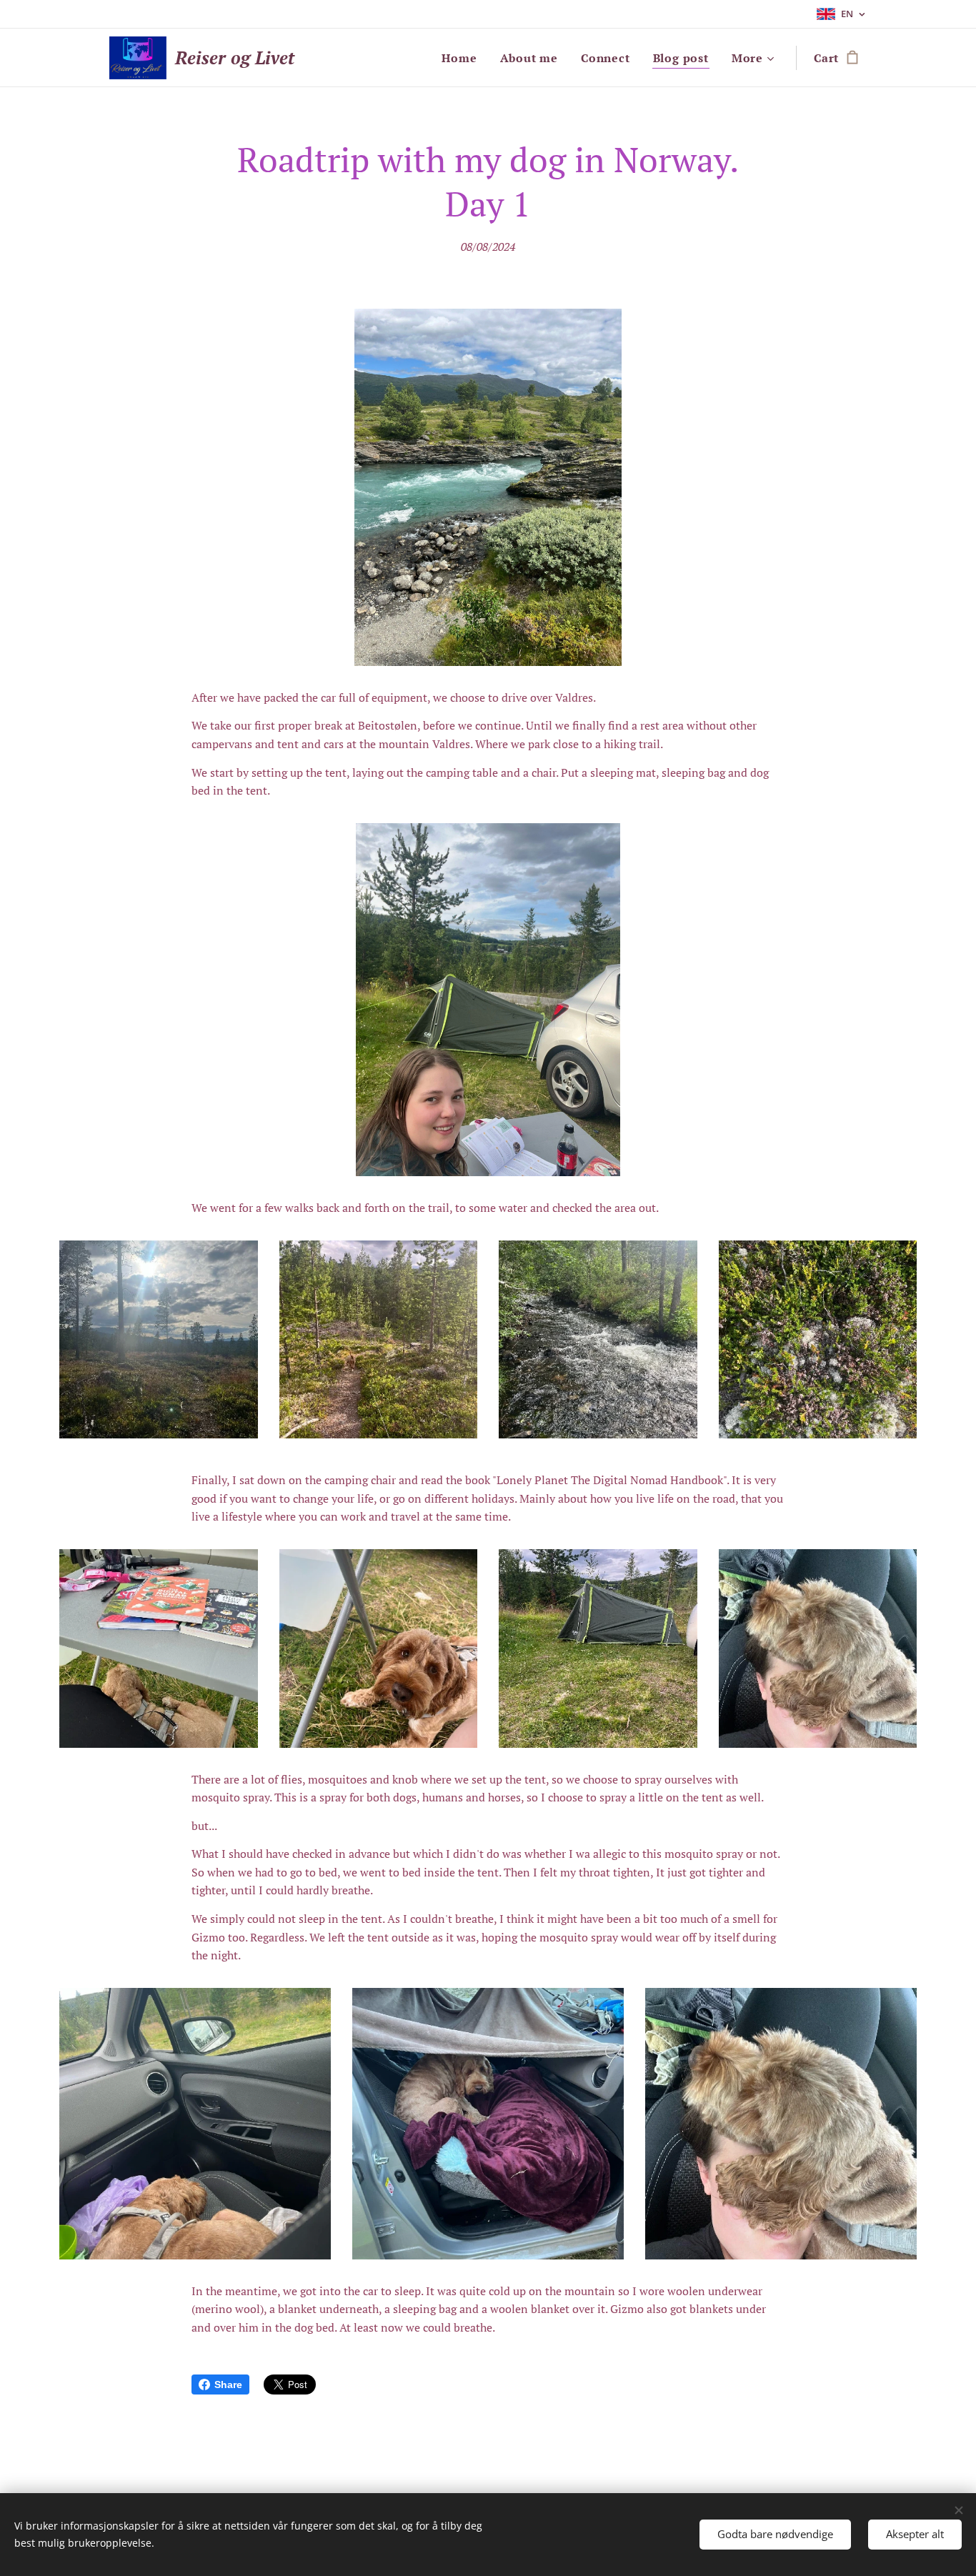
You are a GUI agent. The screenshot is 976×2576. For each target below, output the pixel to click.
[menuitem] (463, 58)
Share (228, 2384)
